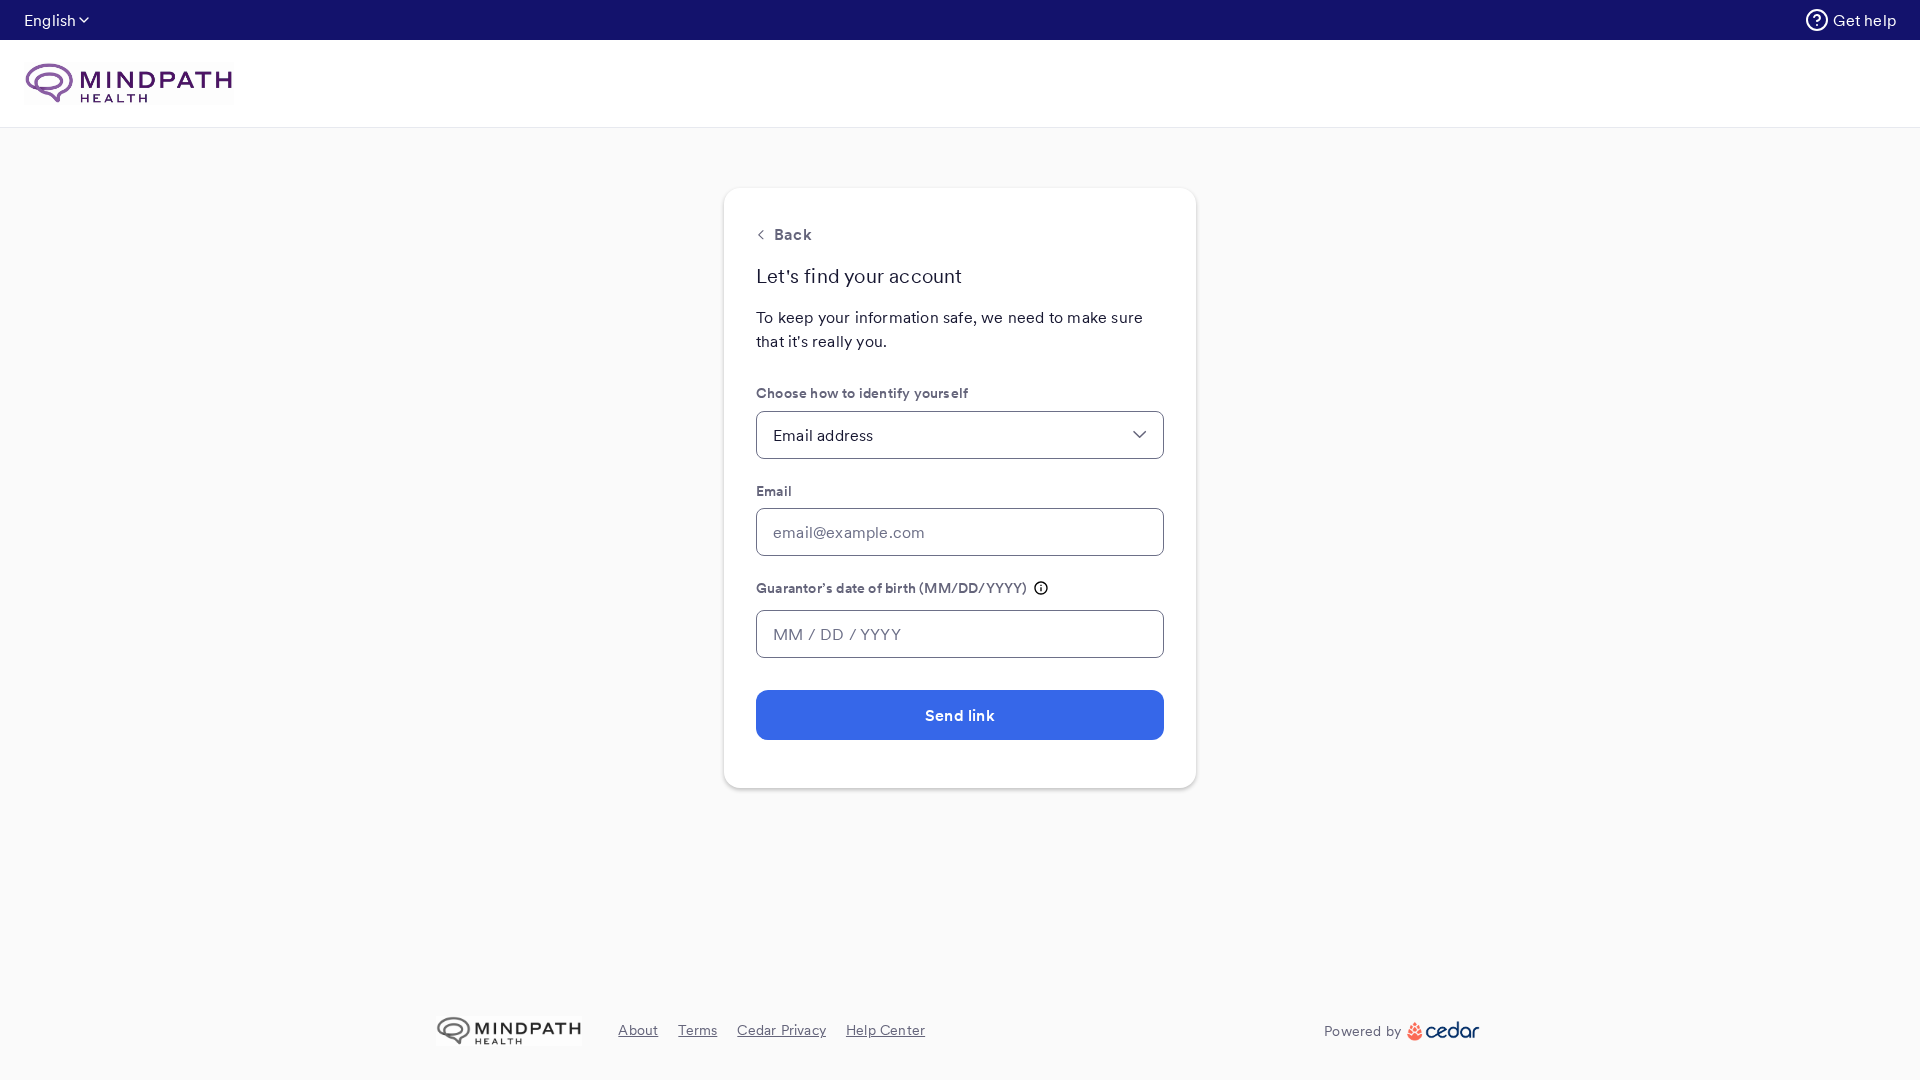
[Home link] (129, 83)
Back (793, 234)
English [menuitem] (50, 20)
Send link (960, 715)
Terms (697, 1030)
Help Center (885, 1030)
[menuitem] (1850, 20)
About (638, 1030)
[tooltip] (1041, 589)
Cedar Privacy (781, 1030)
